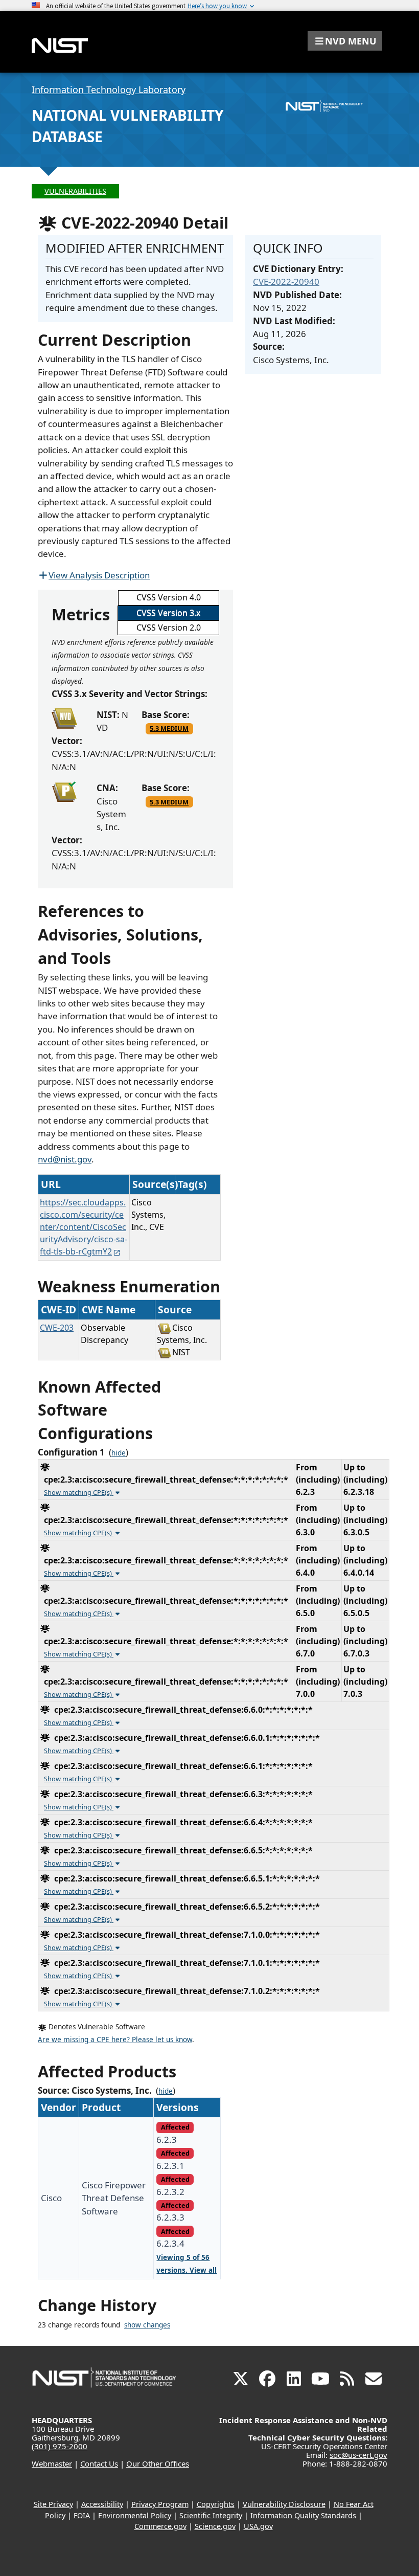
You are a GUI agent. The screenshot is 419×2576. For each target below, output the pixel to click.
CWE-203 (57, 1328)
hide (119, 1453)
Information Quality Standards (303, 2515)
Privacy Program (160, 2504)
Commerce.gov (160, 2526)
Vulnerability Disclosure (284, 2504)
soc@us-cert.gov (358, 2455)
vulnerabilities (75, 191)
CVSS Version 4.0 (169, 597)
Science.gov (215, 2526)
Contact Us (99, 2463)
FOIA (82, 2515)
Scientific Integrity (211, 2515)
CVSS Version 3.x (168, 613)
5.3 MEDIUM (169, 728)
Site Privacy (53, 2504)
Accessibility (102, 2504)
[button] (345, 41)
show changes (147, 2325)
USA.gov (258, 2526)
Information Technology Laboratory (109, 89)
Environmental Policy (135, 2515)
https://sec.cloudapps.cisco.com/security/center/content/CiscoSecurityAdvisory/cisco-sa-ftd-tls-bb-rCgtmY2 (84, 1227)
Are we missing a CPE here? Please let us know (115, 2040)
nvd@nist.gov (65, 1159)
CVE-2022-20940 (286, 282)
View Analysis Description (99, 575)
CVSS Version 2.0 (169, 628)
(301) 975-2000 (60, 2446)
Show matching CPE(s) (79, 1492)
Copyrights (216, 2504)
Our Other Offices (158, 2463)
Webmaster (52, 2463)
